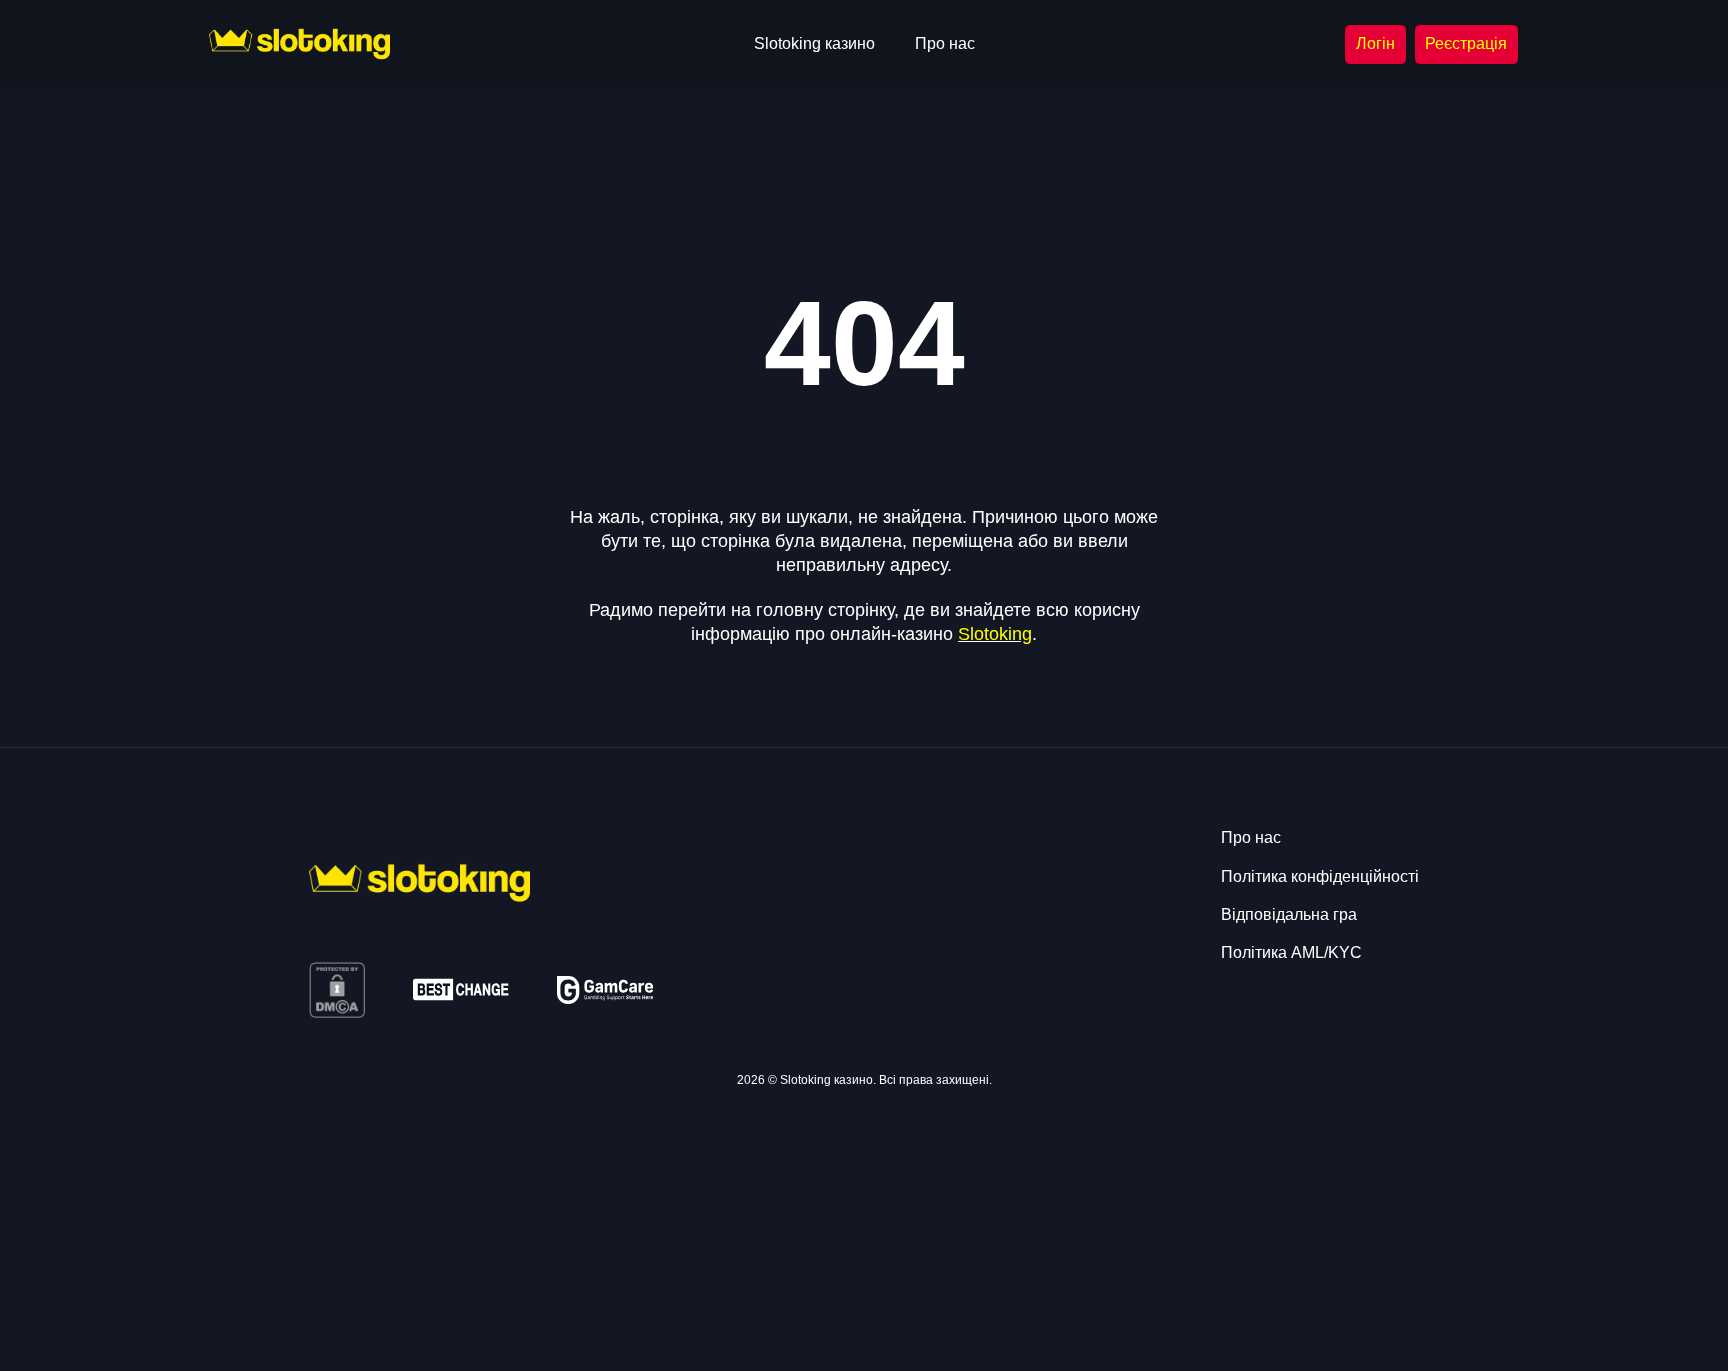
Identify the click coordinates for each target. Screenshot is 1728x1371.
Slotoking (995, 634)
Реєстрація (1466, 43)
